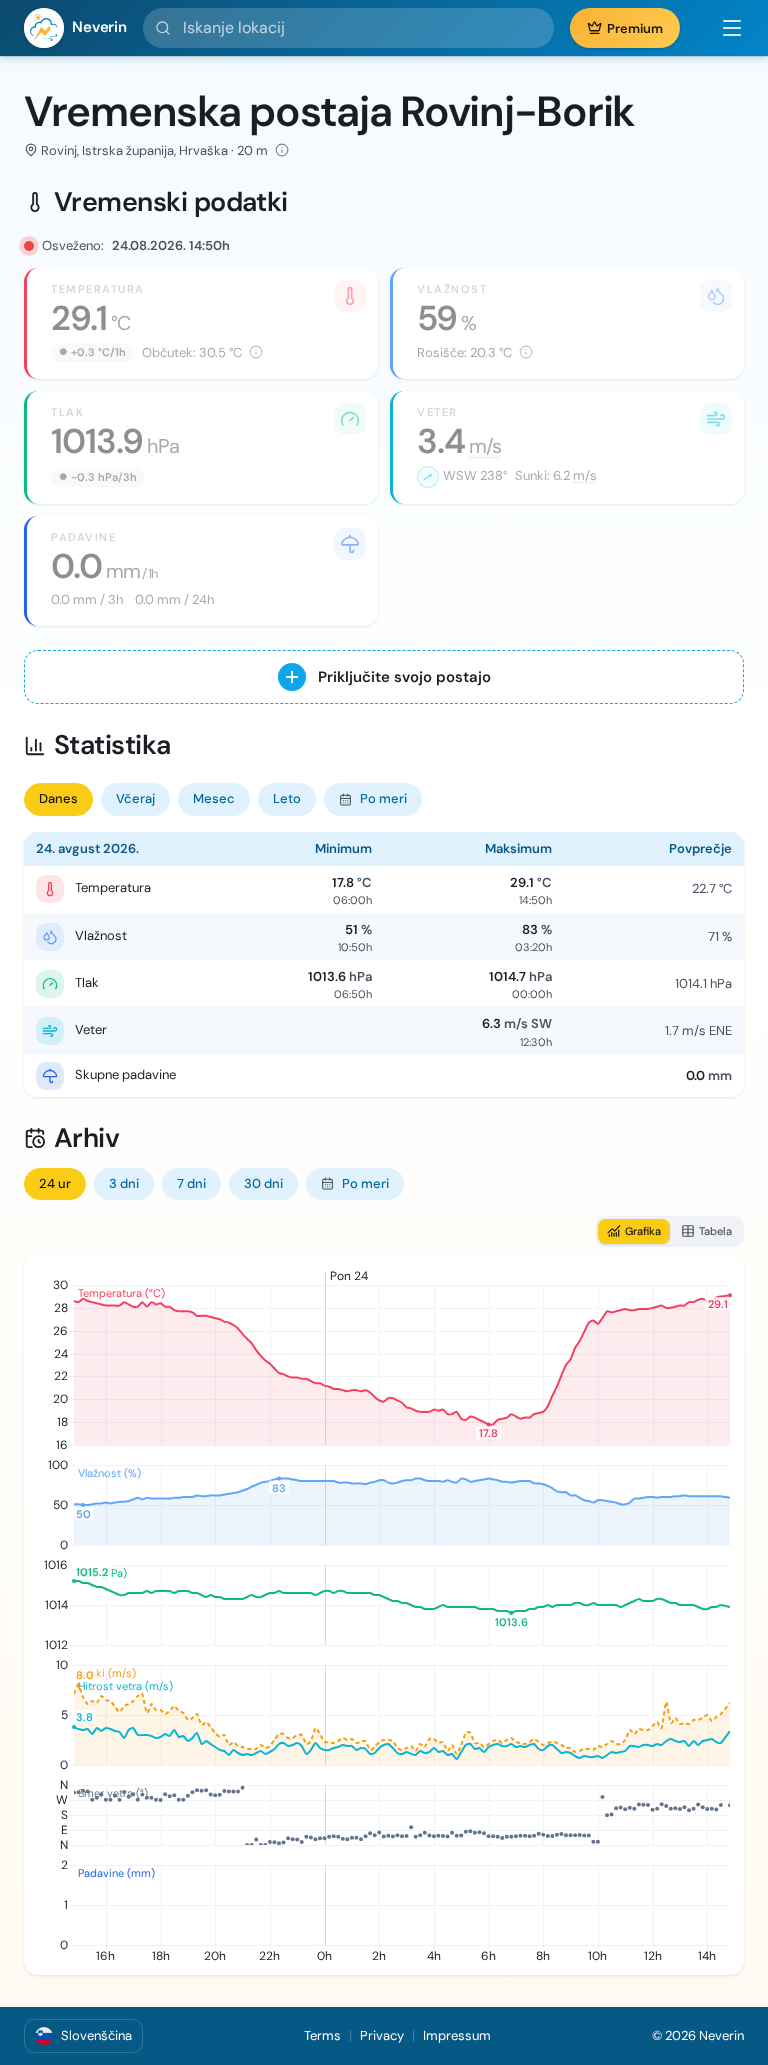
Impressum (457, 2035)
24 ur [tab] (55, 1183)
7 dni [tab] (191, 1183)
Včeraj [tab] (135, 798)
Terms (322, 2035)
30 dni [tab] (263, 1183)
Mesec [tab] (214, 798)
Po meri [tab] (383, 798)
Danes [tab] (58, 798)
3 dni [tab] (124, 1183)
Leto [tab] (287, 798)
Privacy (382, 2035)
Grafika (643, 1231)
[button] (722, 28)
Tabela (715, 1231)
